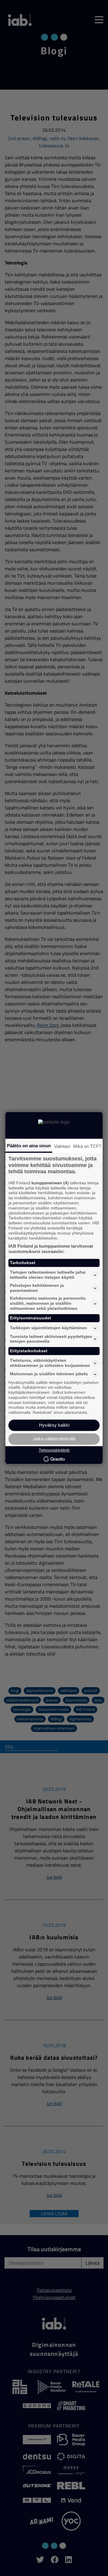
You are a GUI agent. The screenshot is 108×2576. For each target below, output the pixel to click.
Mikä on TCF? (87, 1146)
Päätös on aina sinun (29, 1146)
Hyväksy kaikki (54, 1425)
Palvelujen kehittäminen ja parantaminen (37, 1288)
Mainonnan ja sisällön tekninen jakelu (49, 1374)
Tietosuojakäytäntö (54, 1450)
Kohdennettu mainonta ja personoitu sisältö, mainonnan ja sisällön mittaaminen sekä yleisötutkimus (48, 1304)
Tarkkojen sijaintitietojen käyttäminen (48, 1328)
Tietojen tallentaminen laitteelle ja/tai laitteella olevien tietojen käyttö (48, 1275)
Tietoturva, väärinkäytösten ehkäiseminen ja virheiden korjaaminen (50, 1363)
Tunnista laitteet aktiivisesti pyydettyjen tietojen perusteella (51, 1339)
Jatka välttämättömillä (54, 1439)
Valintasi (62, 1146)
